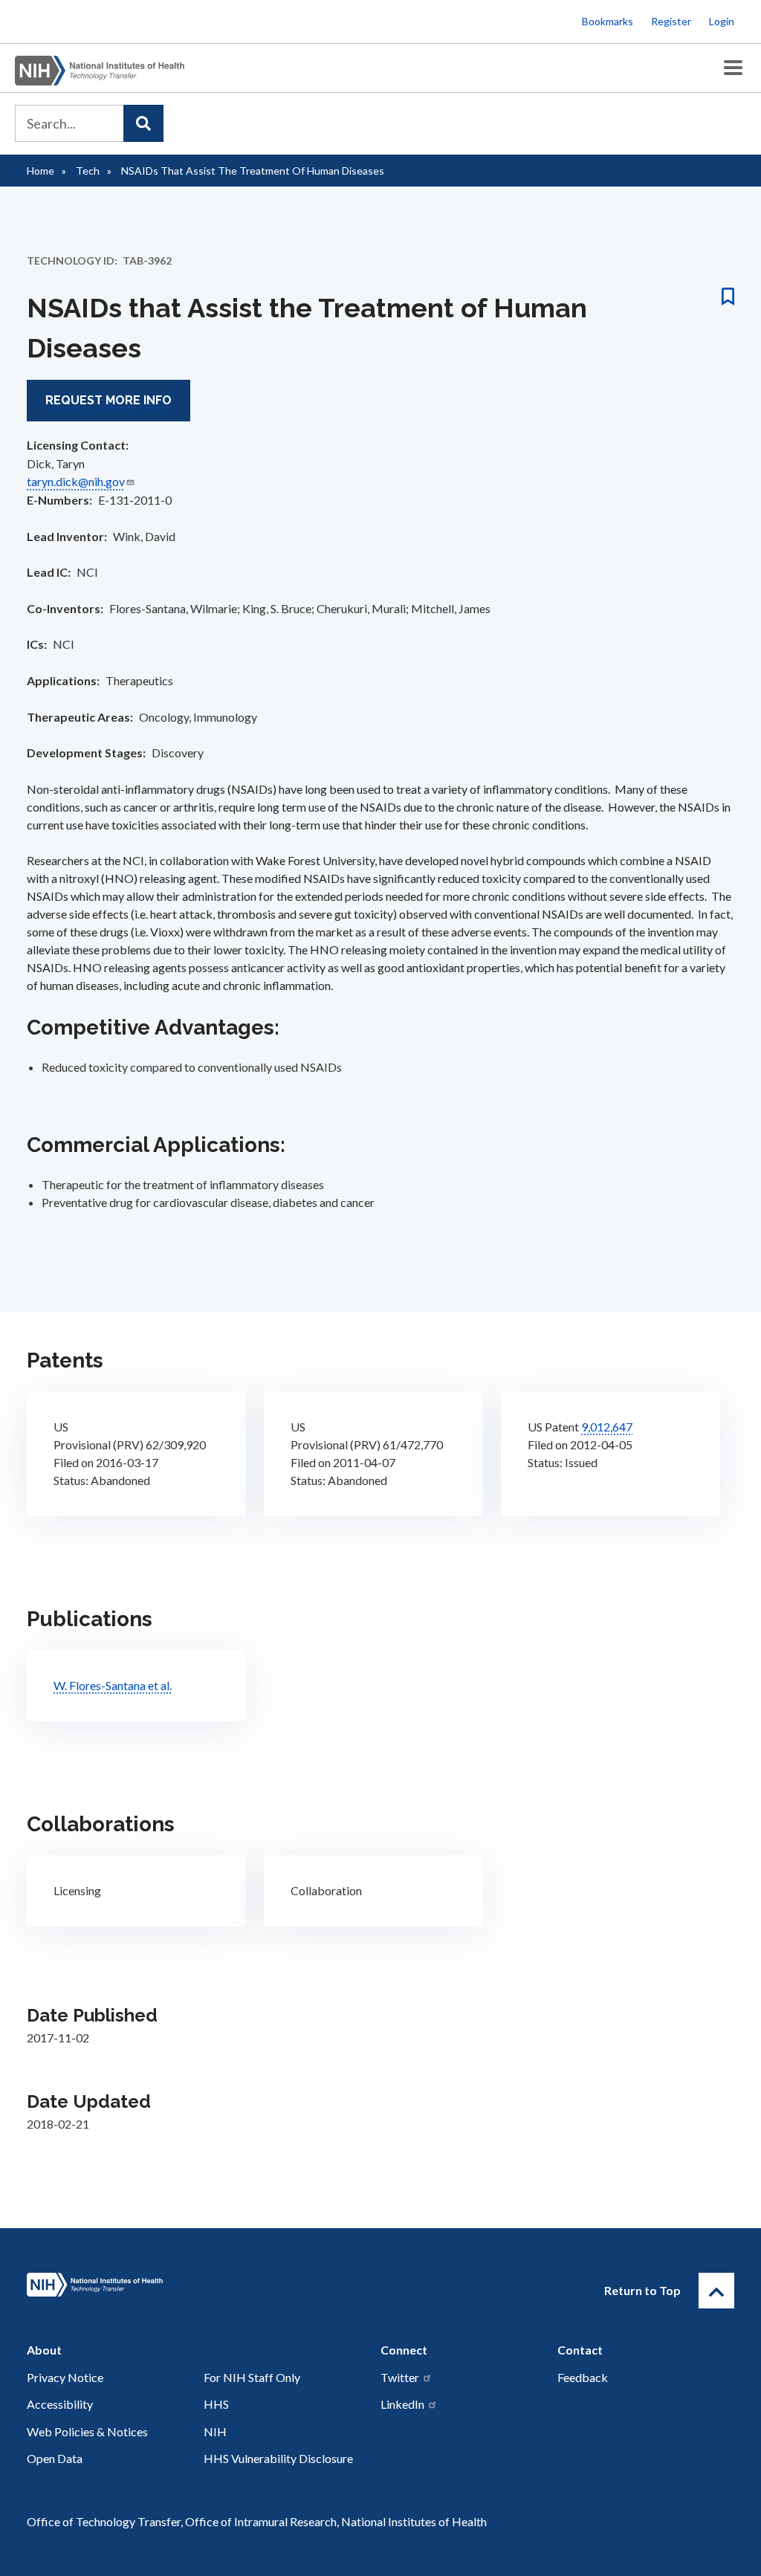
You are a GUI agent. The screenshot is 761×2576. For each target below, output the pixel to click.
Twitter (400, 2377)
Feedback (583, 2377)
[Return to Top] (716, 2291)
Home (41, 171)
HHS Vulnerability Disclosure (278, 2458)
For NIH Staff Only (252, 2377)
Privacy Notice (65, 2377)
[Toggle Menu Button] (733, 68)
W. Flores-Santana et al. (113, 1685)
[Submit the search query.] (143, 123)
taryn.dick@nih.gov (76, 481)
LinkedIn (402, 2404)
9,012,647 (607, 1427)
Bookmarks (608, 21)
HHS (216, 2404)
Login (722, 21)
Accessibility (60, 2404)
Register (671, 21)
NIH (215, 2431)
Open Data (55, 2458)
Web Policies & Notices (87, 2431)
